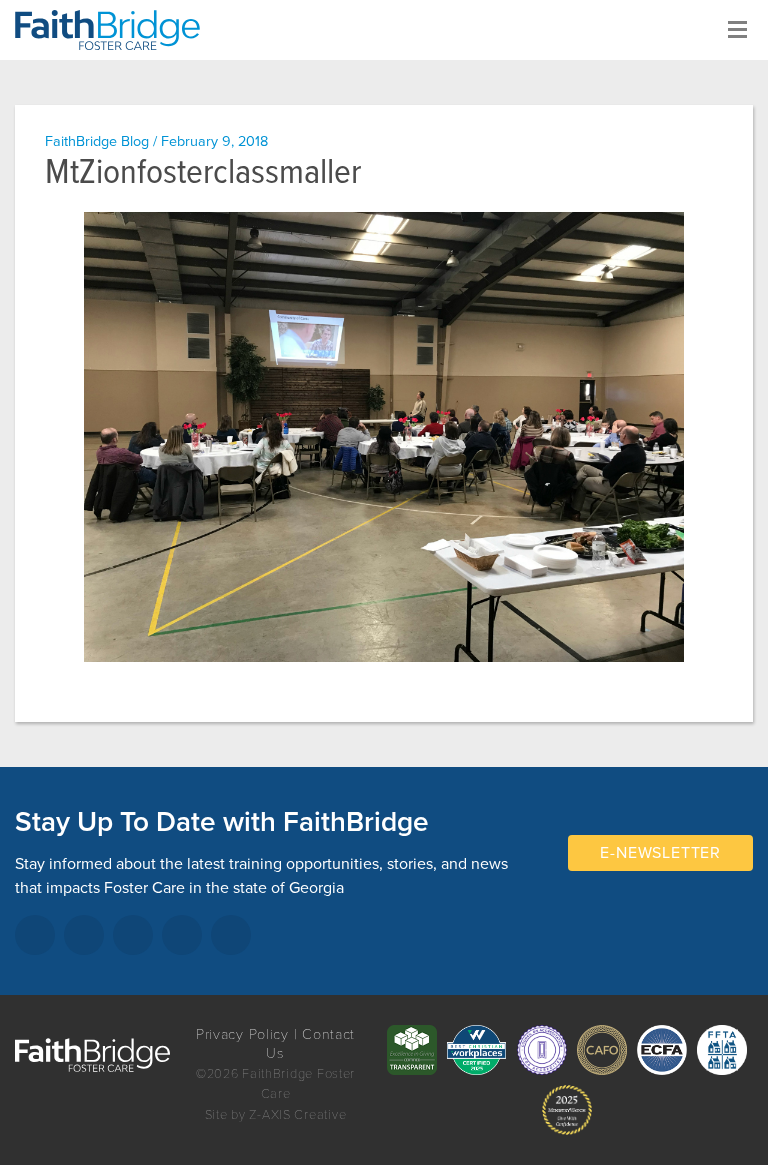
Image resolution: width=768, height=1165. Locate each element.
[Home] (115, 30)
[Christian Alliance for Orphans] (602, 1050)
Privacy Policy (242, 1034)
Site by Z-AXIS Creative (276, 1115)
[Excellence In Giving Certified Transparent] (412, 1050)
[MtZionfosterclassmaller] (384, 437)
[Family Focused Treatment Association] (722, 1050)
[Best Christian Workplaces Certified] (477, 1050)
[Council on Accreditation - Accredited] (542, 1050)
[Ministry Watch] (567, 1110)
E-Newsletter (660, 853)
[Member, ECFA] (662, 1050)
